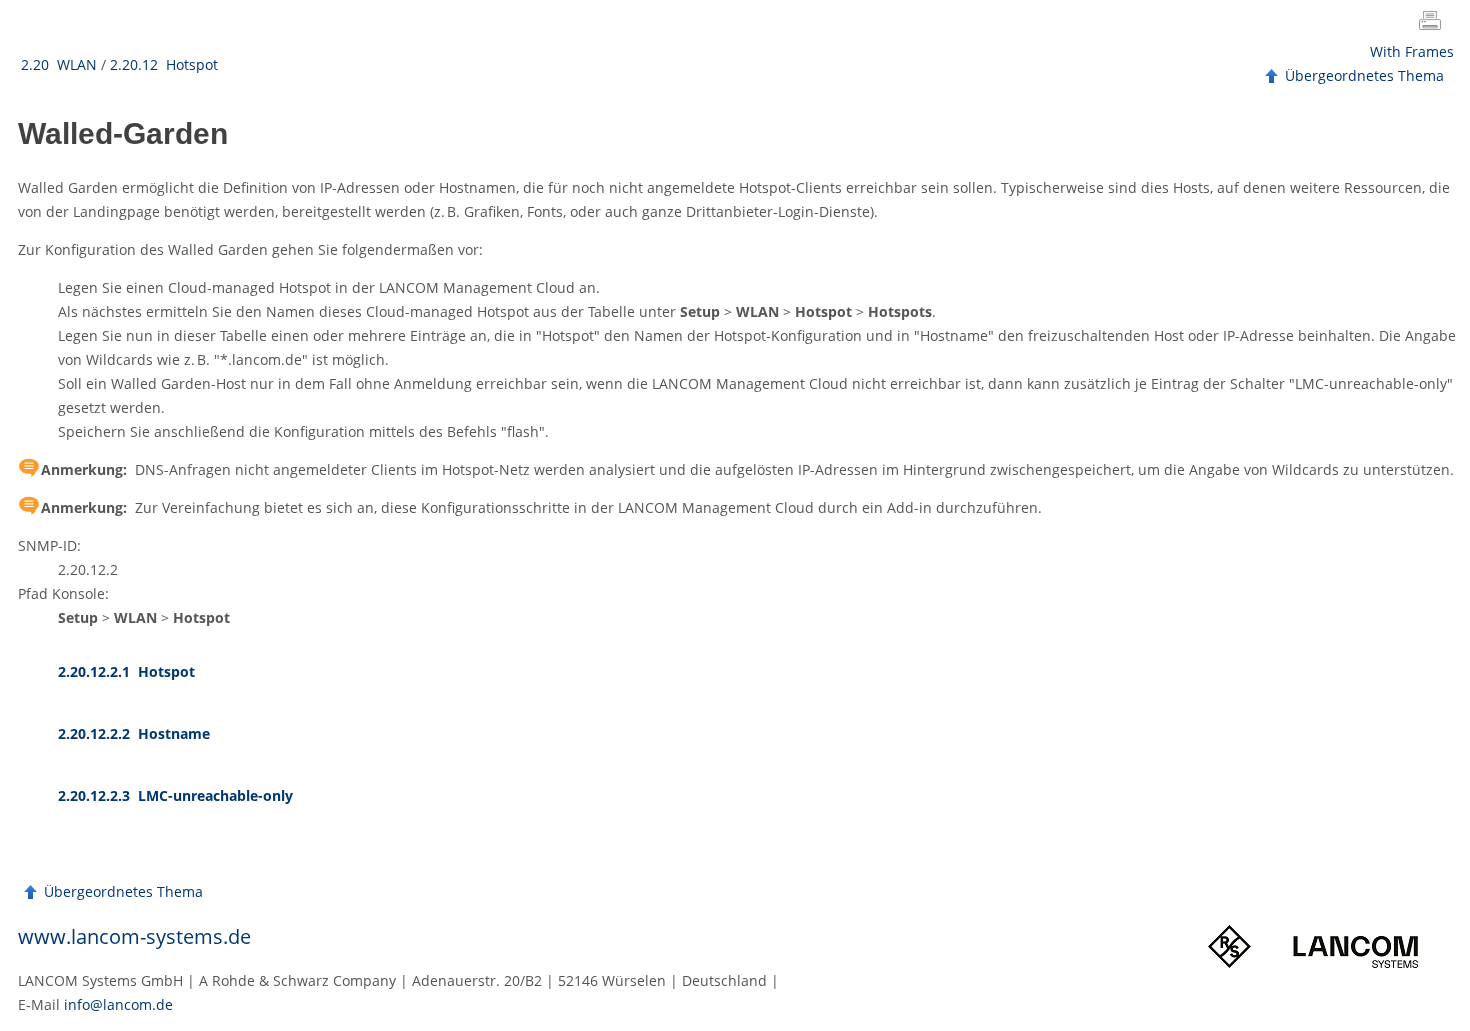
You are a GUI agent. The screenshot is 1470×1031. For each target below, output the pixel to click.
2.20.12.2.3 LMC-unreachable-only (175, 795)
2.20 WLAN (59, 64)
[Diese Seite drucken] (1434, 23)
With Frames (1412, 51)
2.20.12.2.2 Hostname (134, 733)
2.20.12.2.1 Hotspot (126, 671)
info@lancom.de (118, 1004)
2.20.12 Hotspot (164, 64)
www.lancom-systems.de (134, 936)
